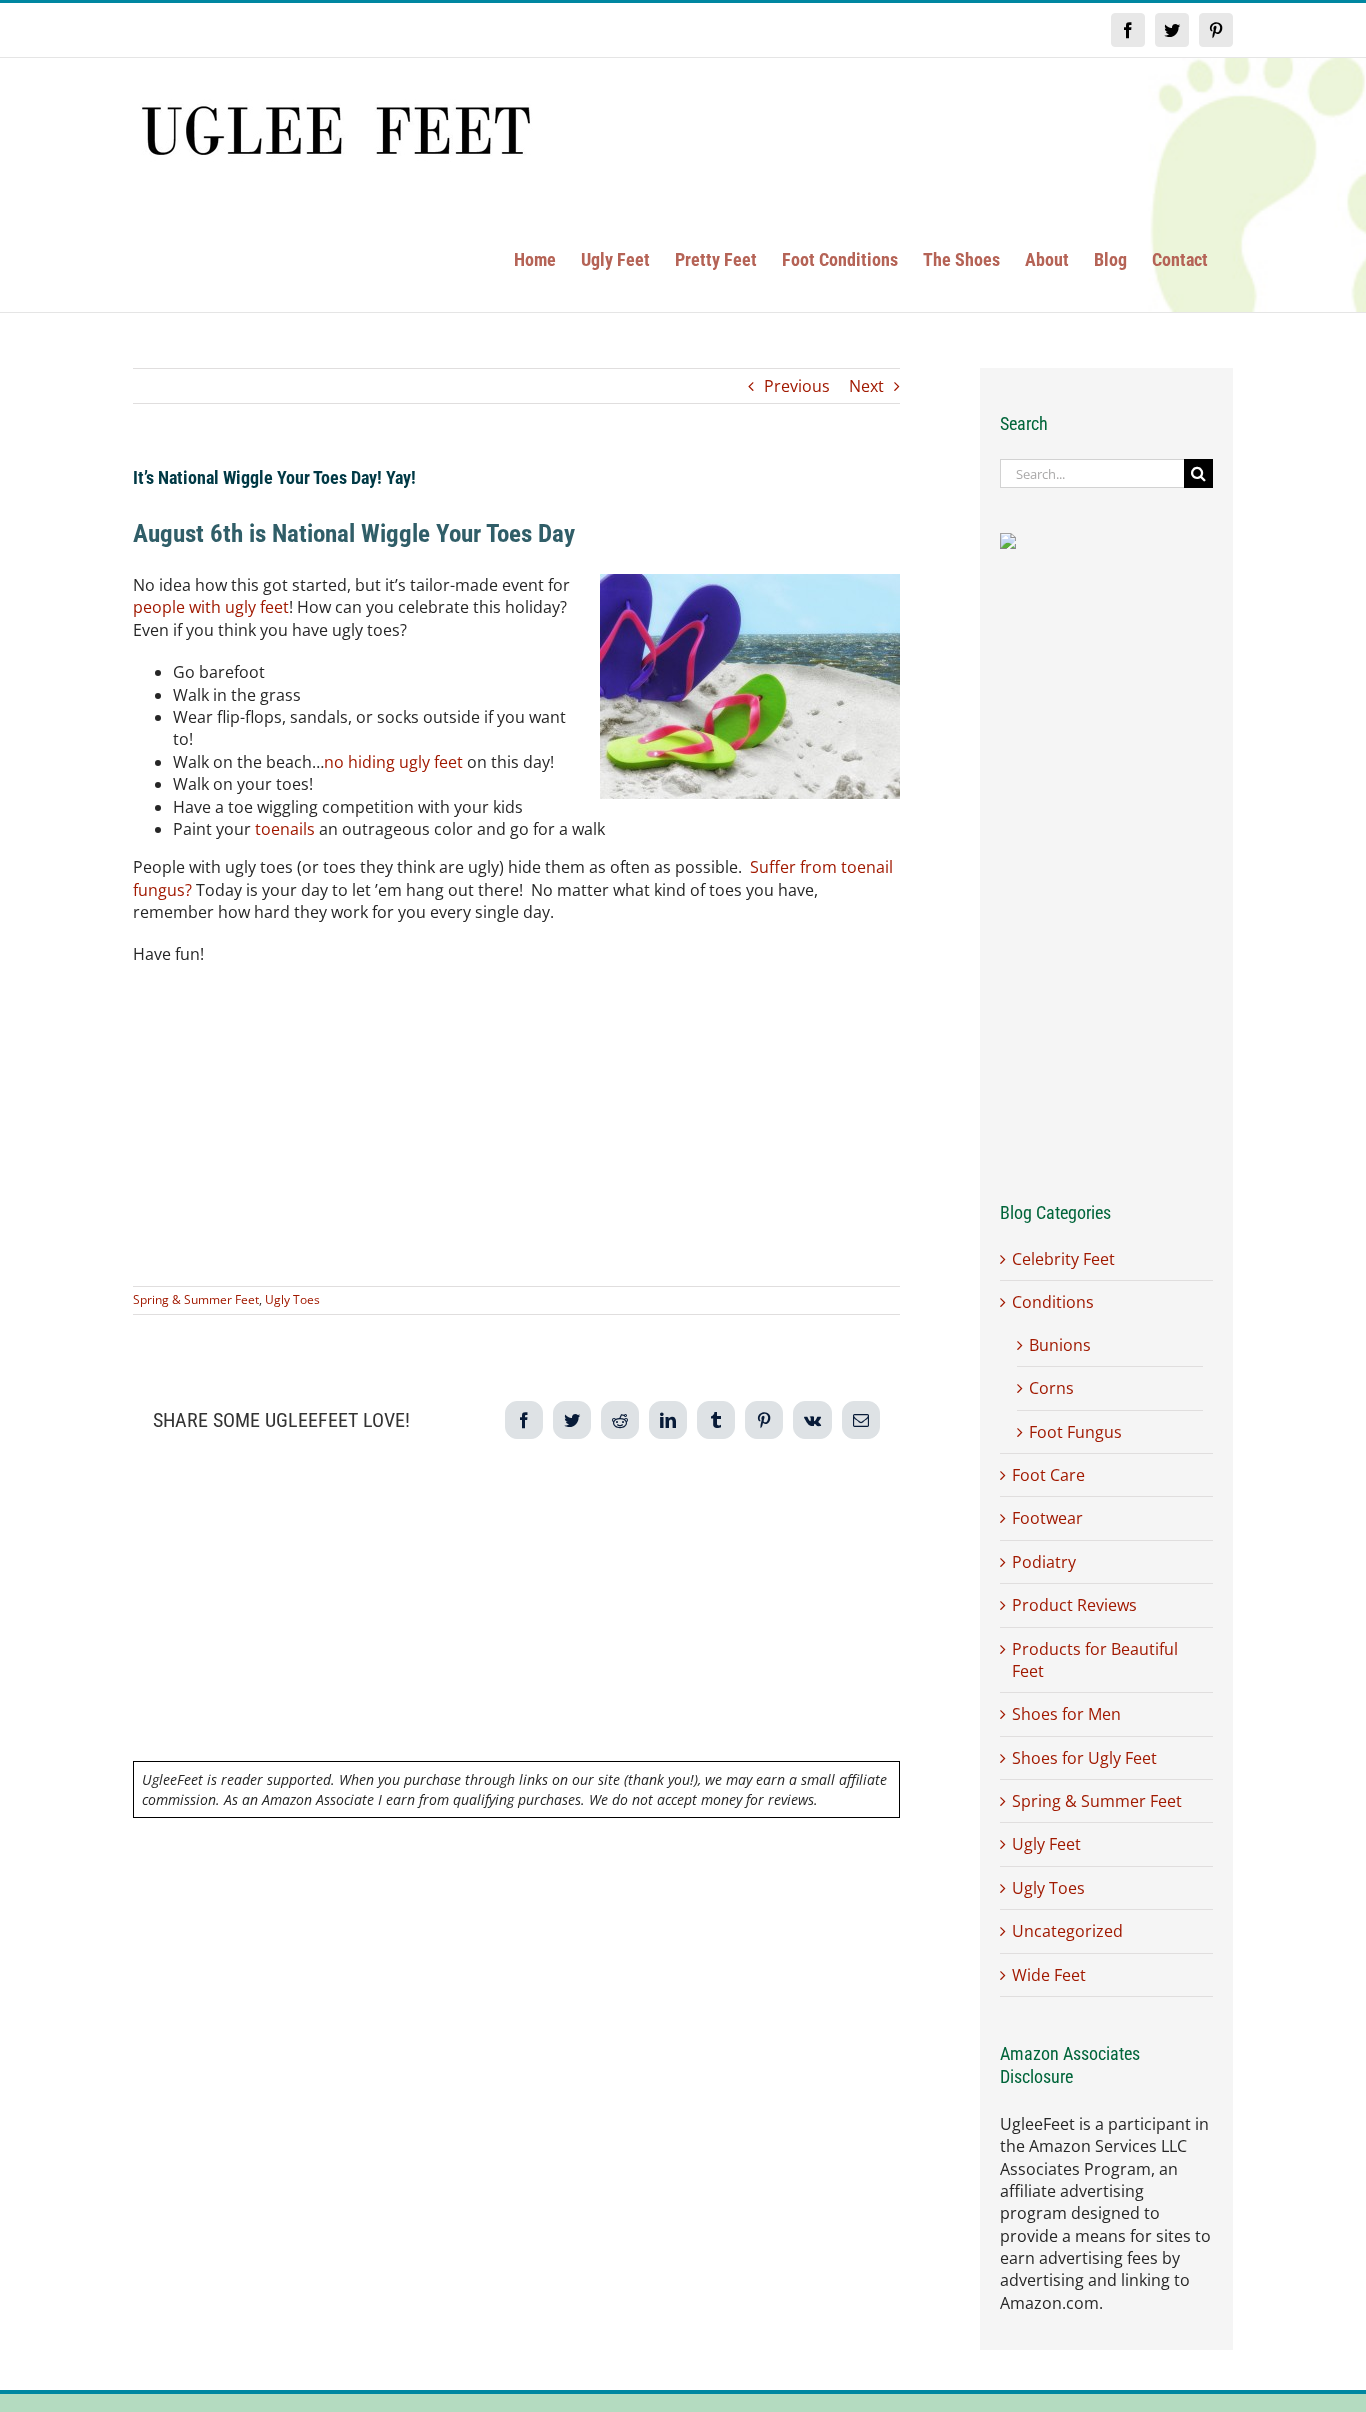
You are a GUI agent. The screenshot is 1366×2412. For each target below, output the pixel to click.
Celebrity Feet (1063, 1259)
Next (866, 386)
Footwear (1047, 1518)
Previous (797, 386)
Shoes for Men (1066, 1714)
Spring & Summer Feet (196, 1299)
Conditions (1053, 1302)
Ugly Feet (1046, 1844)
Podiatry (1044, 1562)
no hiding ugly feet (393, 762)
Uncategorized (1067, 1931)
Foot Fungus (1075, 1432)
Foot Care (1048, 1475)
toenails (285, 829)
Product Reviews (1074, 1605)
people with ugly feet (211, 607)
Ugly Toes (292, 1299)
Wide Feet (1049, 1975)
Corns (1051, 1388)
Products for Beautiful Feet (1095, 1660)
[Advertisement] (516, 1126)
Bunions (1060, 1345)
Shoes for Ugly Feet (1084, 1758)
